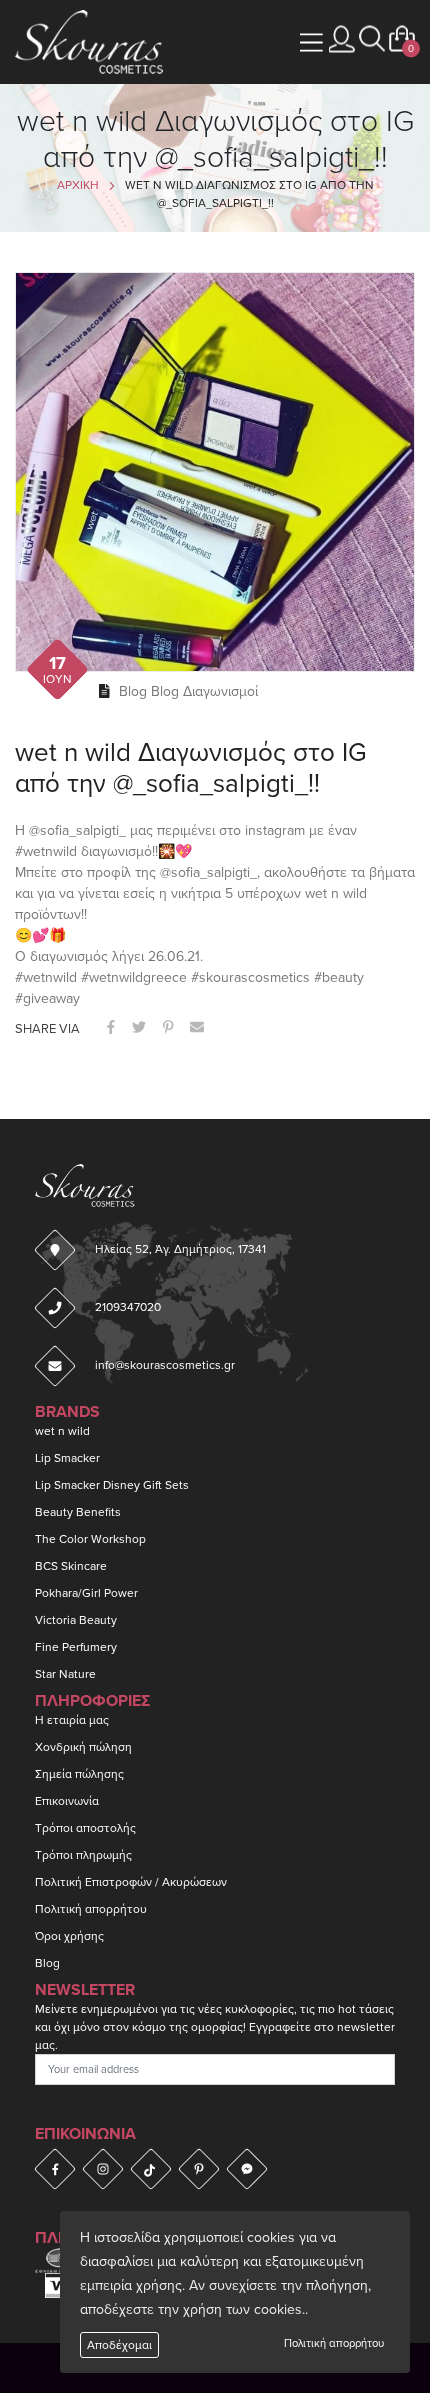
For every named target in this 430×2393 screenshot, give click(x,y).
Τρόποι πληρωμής (83, 1855)
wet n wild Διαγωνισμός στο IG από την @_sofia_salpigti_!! (191, 768)
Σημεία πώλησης (79, 1774)
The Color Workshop (90, 1539)
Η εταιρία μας (72, 1720)
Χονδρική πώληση (83, 1747)
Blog (133, 691)
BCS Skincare (71, 1566)
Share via (47, 1029)
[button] (372, 39)
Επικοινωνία (67, 1801)
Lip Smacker (67, 1458)
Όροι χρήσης (69, 1936)
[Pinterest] (199, 2169)
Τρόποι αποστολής (85, 1828)
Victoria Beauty (76, 1620)
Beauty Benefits (78, 1512)
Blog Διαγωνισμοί (204, 691)
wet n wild (62, 1431)
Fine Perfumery (76, 1647)
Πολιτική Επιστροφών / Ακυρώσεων (131, 1882)
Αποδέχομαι (119, 2345)
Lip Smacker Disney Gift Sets (112, 1485)
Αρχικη (78, 185)
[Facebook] (55, 2169)
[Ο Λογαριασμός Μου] (342, 39)
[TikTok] (151, 2169)
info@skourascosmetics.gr (165, 1365)
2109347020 (128, 1307)
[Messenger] (247, 2169)
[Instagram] (103, 2169)
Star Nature (65, 1674)
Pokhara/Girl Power (86, 1593)
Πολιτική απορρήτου (334, 2343)
